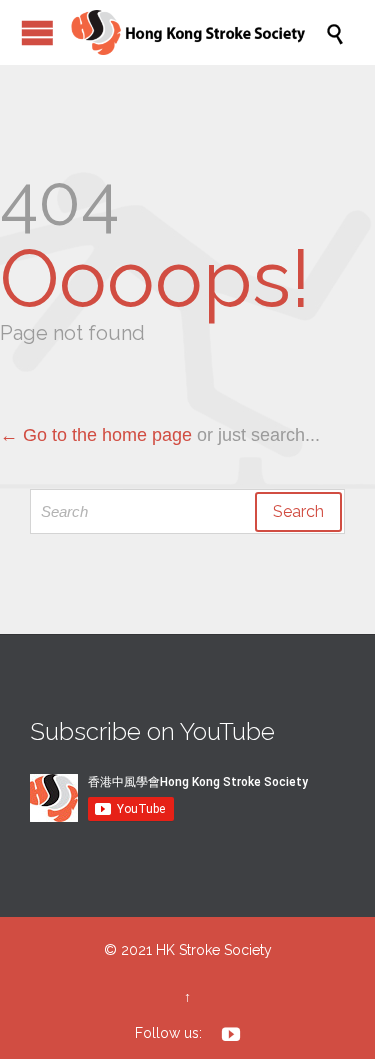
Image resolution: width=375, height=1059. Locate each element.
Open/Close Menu (37, 32)
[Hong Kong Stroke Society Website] (197, 32)
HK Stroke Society (214, 950)
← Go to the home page (96, 435)
